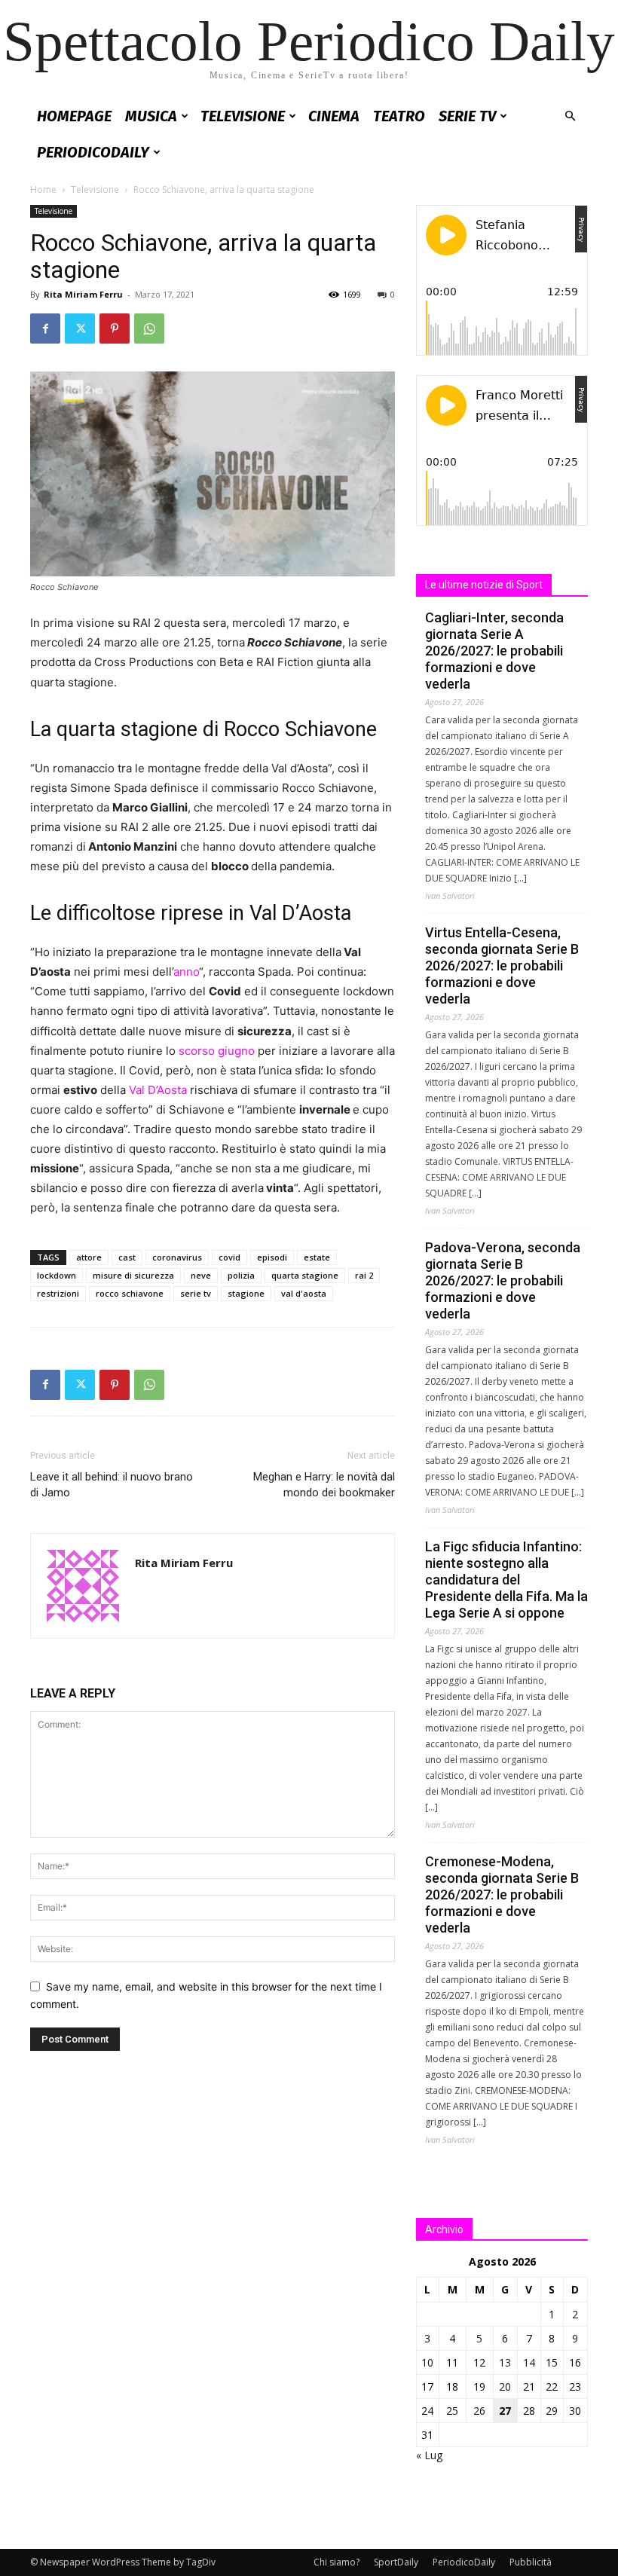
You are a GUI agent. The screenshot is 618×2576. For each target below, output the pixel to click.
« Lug (429, 2455)
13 (505, 2362)
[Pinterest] (115, 328)
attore (89, 1257)
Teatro (399, 116)
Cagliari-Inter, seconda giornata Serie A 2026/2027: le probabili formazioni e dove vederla (494, 651)
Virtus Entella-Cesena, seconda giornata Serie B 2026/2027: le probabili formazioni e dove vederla (502, 966)
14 (529, 2362)
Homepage (74, 116)
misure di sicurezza (133, 1275)
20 (505, 2387)
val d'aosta (304, 1293)
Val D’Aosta (159, 1090)
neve (201, 1275)
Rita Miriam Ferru (83, 294)
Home (43, 189)
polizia (241, 1275)
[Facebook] (45, 328)
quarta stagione (305, 1275)
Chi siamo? (337, 2562)
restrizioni (58, 1293)
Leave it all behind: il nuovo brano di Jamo (112, 1485)
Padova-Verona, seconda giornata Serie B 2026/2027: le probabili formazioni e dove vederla (503, 1280)
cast (127, 1257)
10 (427, 2362)
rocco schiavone (130, 1293)
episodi (272, 1257)
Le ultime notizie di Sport (484, 585)
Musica (151, 116)
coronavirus (177, 1257)
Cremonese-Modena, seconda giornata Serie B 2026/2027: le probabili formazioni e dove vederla (502, 1895)
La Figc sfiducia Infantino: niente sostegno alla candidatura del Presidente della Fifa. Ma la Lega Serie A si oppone (506, 1580)
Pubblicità (531, 2562)
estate (317, 1257)
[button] (570, 116)
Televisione (243, 116)
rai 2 (364, 1275)
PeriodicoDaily (93, 152)
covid (229, 1257)
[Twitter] (80, 328)
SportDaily (396, 2562)
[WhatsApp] (149, 328)
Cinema (334, 116)
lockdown (57, 1275)
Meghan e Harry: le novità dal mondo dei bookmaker (324, 1485)
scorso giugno (215, 1051)
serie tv (196, 1293)
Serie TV (467, 116)
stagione (246, 1293)
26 (479, 2411)
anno (186, 972)
